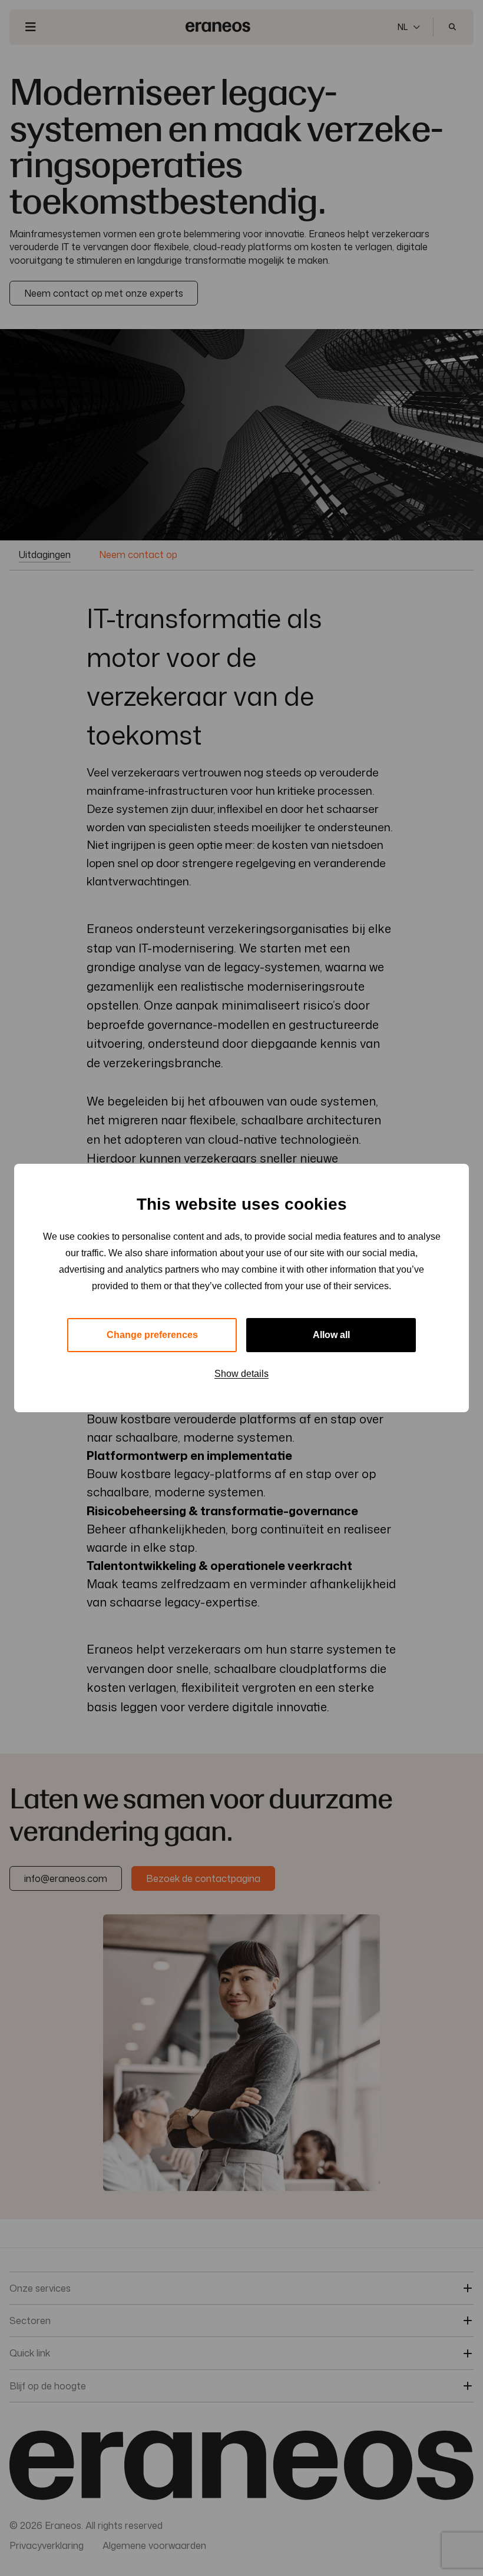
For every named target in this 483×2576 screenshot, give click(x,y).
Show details (241, 1374)
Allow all (331, 1335)
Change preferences (152, 1335)
